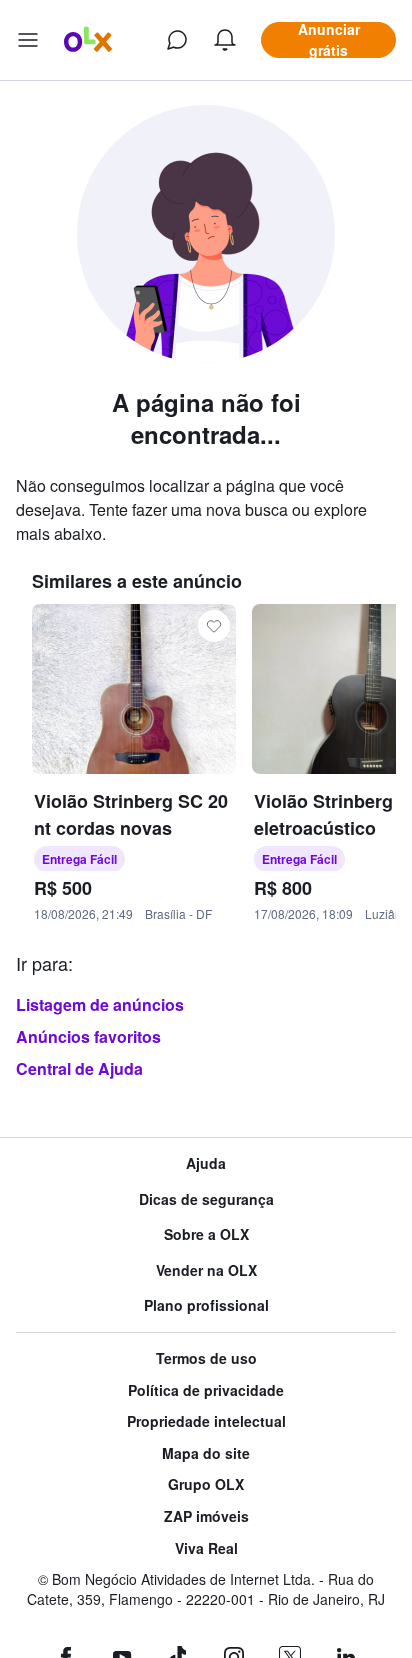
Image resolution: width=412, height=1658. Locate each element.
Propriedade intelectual (206, 1421)
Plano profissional (206, 1305)
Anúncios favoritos (88, 1036)
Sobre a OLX (206, 1234)
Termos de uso (206, 1358)
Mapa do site (206, 1453)
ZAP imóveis (206, 1516)
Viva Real (206, 1548)
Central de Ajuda (79, 1068)
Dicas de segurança (206, 1199)
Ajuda (206, 1163)
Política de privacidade (206, 1390)
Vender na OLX (206, 1270)
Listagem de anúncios (100, 1004)
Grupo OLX (206, 1484)
